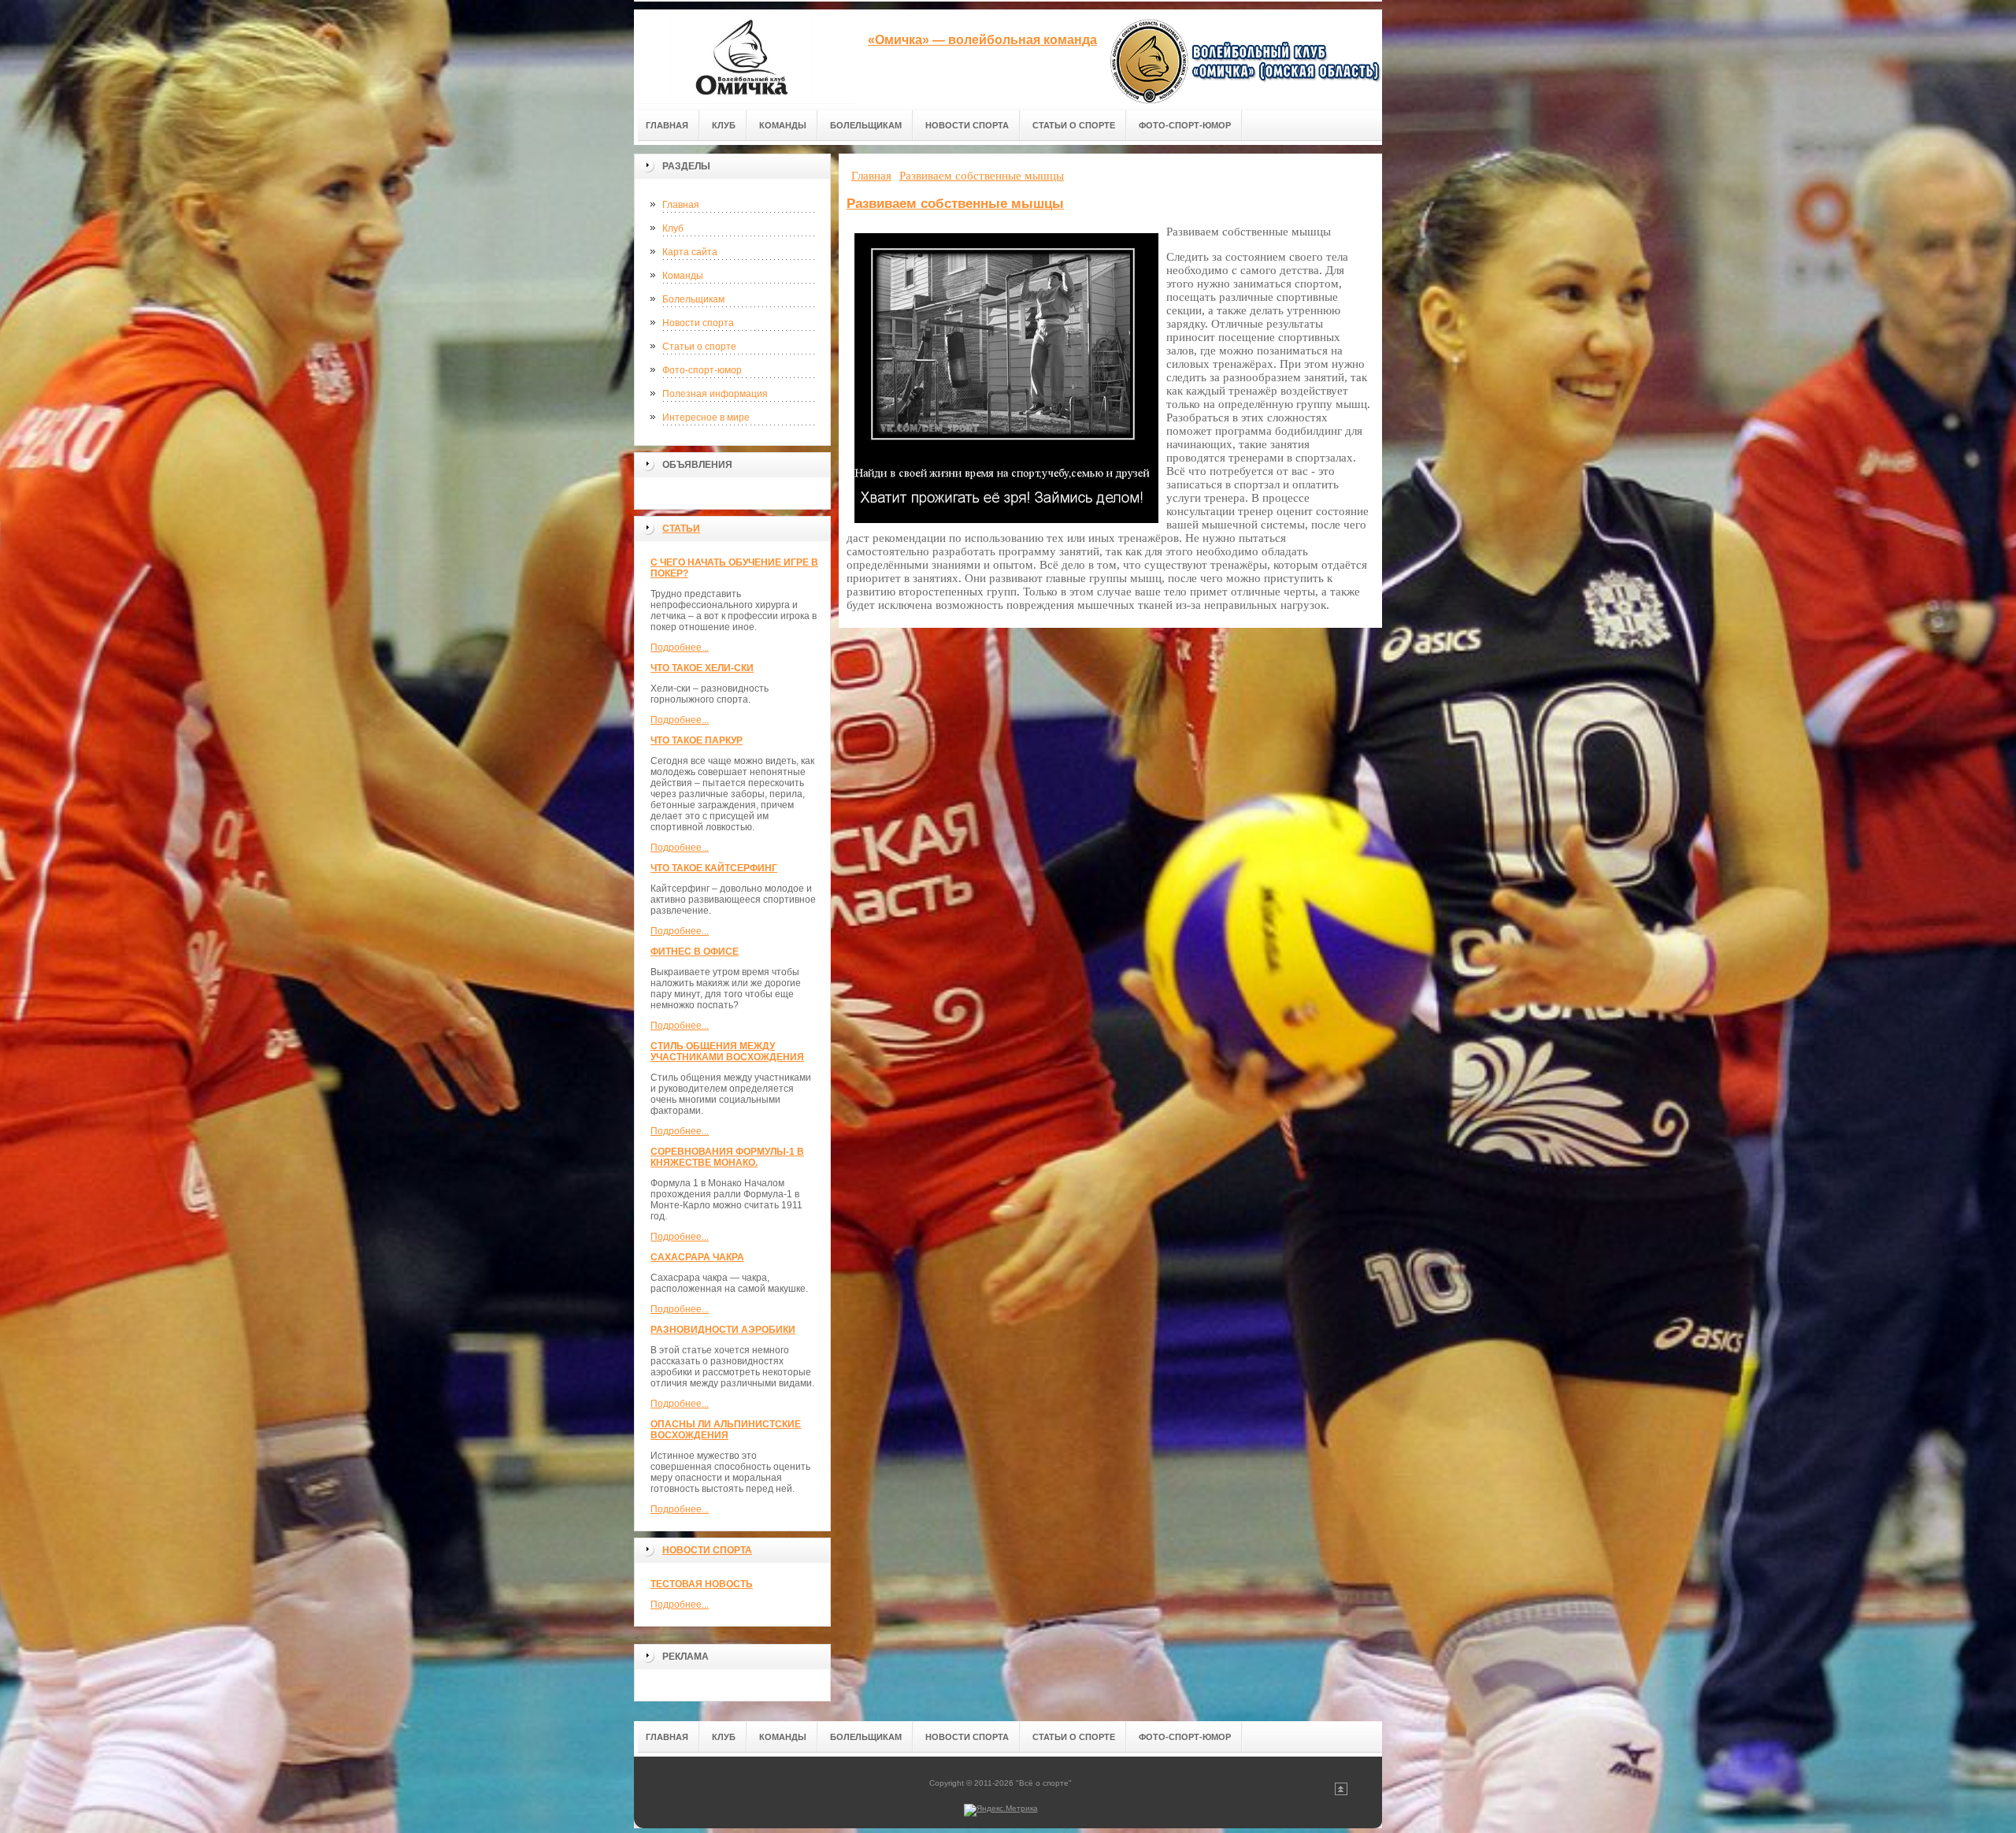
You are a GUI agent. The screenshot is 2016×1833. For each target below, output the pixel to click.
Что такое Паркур (697, 740)
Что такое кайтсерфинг (714, 868)
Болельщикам (693, 299)
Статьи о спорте (699, 347)
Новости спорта (698, 323)
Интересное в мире (706, 417)
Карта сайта (690, 252)
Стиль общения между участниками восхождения (727, 1052)
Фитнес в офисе (695, 952)
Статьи (681, 529)
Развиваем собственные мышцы (955, 204)
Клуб (673, 228)
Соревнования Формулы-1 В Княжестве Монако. (727, 1157)
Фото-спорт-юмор (702, 370)
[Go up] (1341, 1792)
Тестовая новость (702, 1584)
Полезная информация (715, 394)
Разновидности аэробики (723, 1330)
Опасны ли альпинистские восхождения (726, 1430)
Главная (681, 205)
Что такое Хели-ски (702, 668)
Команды (683, 276)
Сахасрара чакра (697, 1257)
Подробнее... (680, 647)
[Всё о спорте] (744, 56)
